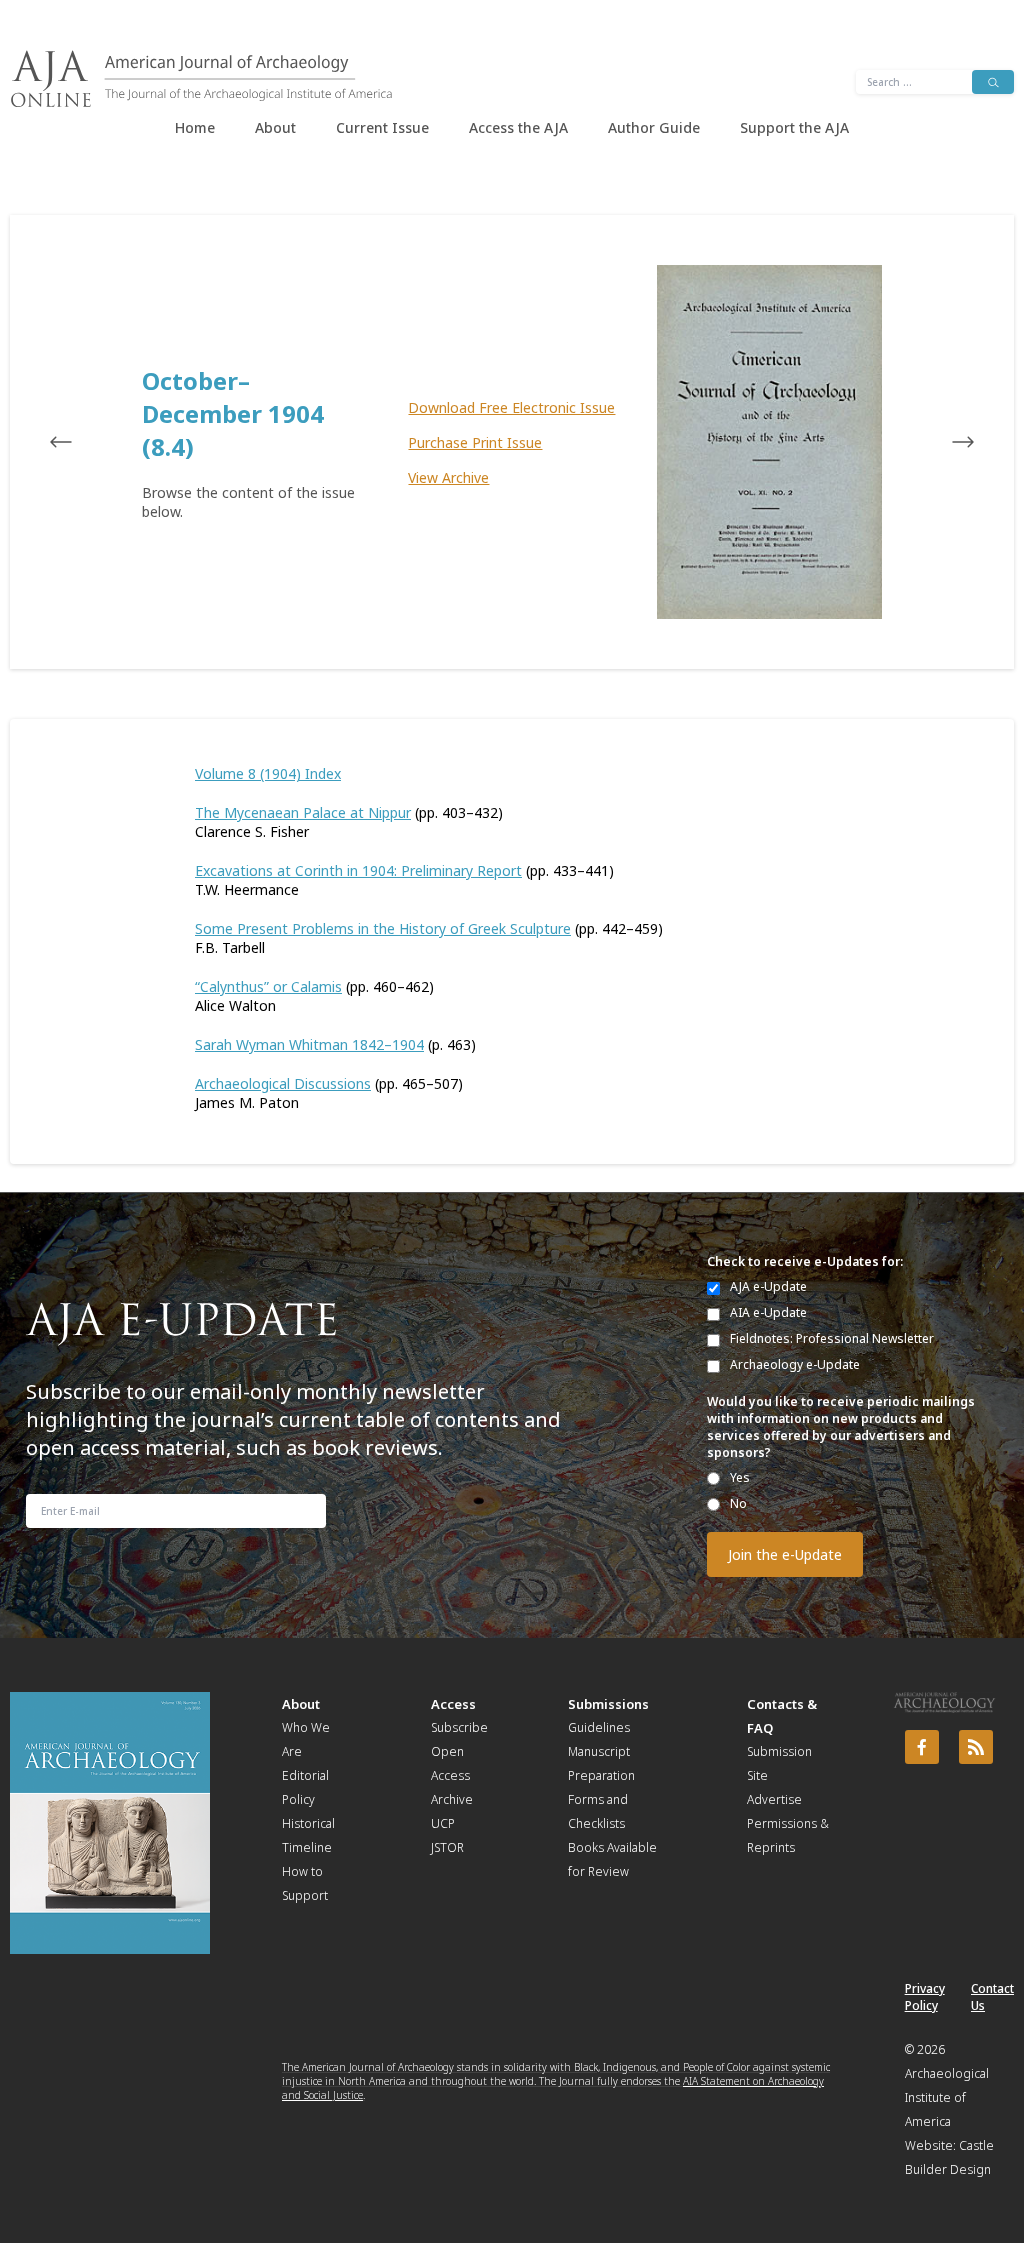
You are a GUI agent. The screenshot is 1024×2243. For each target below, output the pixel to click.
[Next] (944, 442)
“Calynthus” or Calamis (268, 986)
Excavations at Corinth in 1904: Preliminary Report (358, 870)
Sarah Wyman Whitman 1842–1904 (309, 1044)
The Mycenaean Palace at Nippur (303, 812)
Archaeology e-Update (795, 1364)
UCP (443, 1823)
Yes (740, 1477)
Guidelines (599, 1727)
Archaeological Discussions (283, 1083)
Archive (452, 1799)
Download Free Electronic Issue (511, 407)
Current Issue (382, 127)
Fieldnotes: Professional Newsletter (832, 1338)
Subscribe (459, 1727)
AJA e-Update (768, 1286)
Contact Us (992, 1997)
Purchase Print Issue (475, 442)
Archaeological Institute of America (947, 2097)
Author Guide (654, 127)
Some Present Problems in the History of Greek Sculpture (383, 928)
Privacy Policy (925, 1997)
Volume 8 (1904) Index (268, 773)
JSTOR (447, 1847)
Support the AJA (794, 127)
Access (453, 1704)
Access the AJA (518, 127)
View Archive (448, 477)
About (275, 127)
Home (195, 127)
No (738, 1503)
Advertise (774, 1799)
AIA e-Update (768, 1312)
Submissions (608, 1704)
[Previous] (80, 442)
